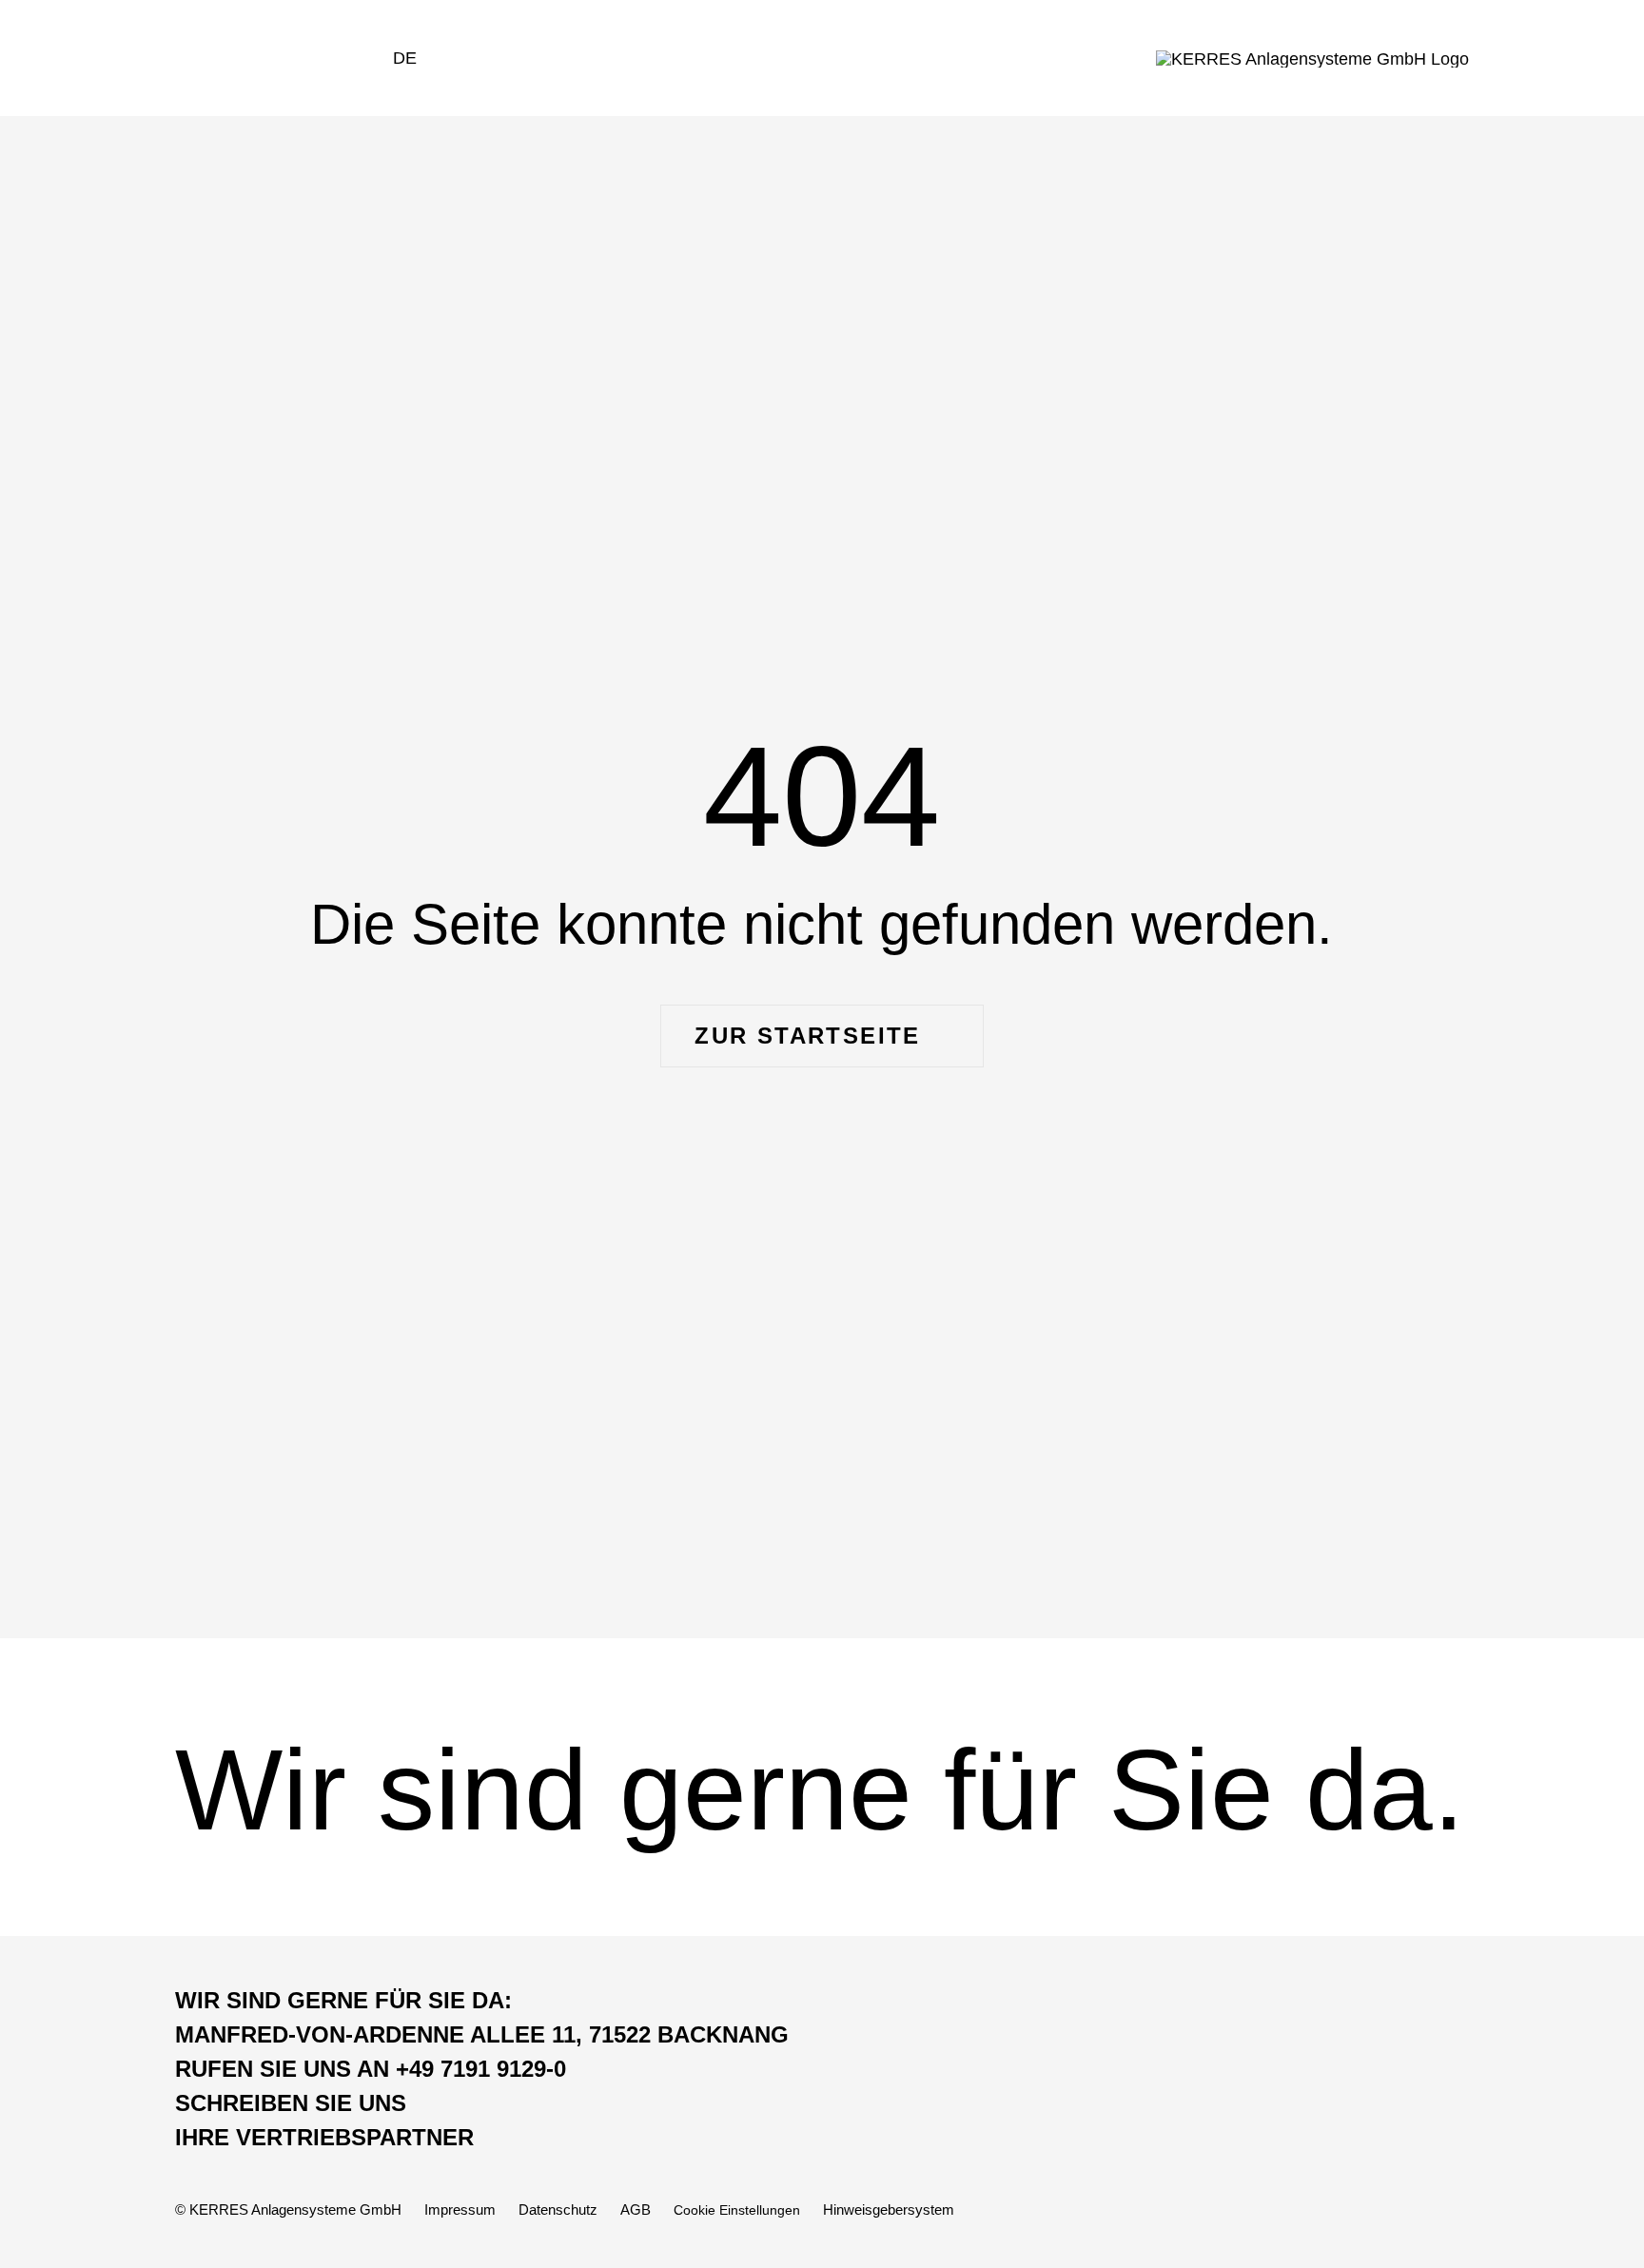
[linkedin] (1460, 2209)
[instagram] (1386, 2209)
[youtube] (1423, 2209)
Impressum (460, 2209)
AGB (636, 2209)
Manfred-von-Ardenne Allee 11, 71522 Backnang (482, 2034)
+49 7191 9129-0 (371, 2069)
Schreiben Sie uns (291, 2103)
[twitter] (1349, 2209)
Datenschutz (558, 2209)
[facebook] (1311, 2209)
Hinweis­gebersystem (889, 2209)
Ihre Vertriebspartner (324, 2137)
